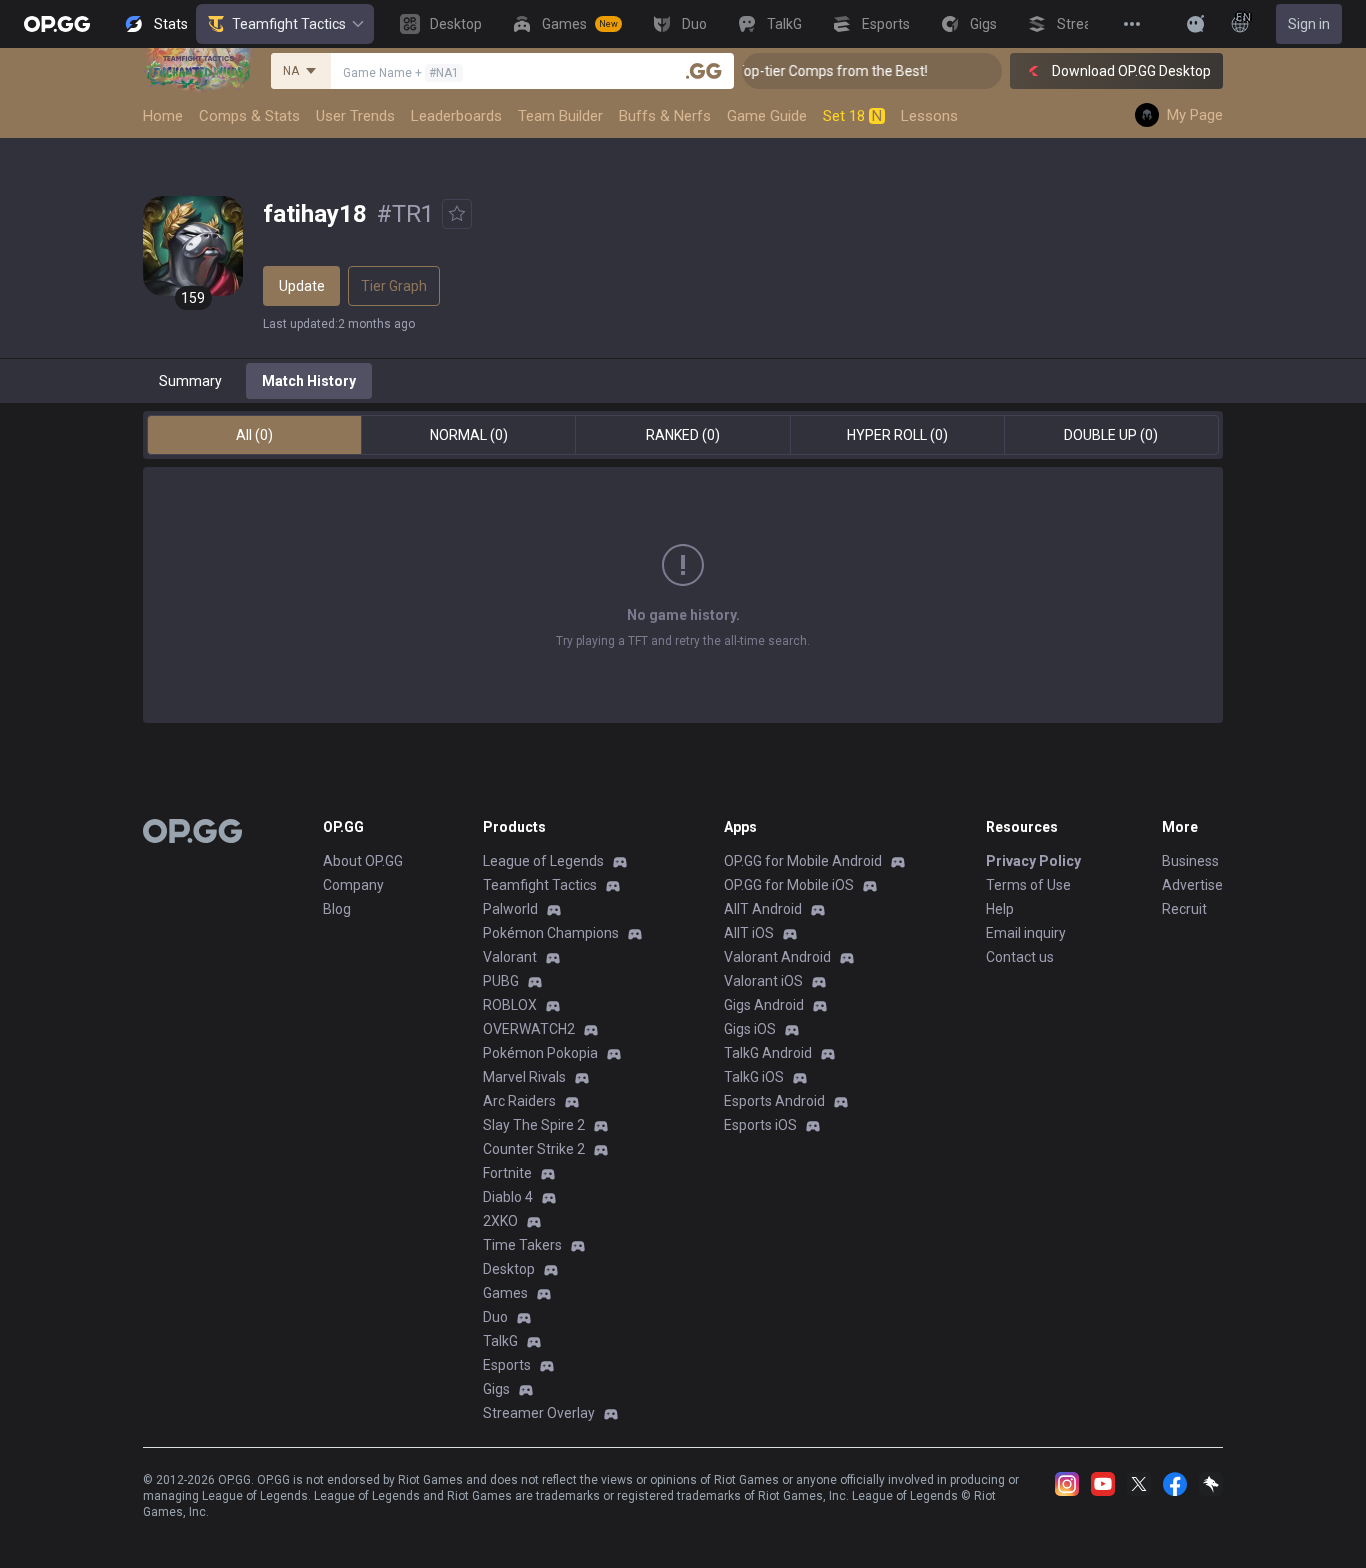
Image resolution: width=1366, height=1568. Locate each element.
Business (1190, 861)
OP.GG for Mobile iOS (789, 885)
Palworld (510, 909)
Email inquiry (1026, 933)
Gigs (496, 1389)
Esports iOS (760, 1125)
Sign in (1309, 24)
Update (302, 286)
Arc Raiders (519, 1101)
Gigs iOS (750, 1029)
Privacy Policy (1033, 861)
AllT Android (763, 909)
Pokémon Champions (551, 933)
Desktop (509, 1269)
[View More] (1132, 24)
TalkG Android (768, 1053)
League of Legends (543, 861)
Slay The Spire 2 (534, 1125)
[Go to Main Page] (57, 24)
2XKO (500, 1221)
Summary (190, 381)
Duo (495, 1317)
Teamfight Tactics (289, 24)
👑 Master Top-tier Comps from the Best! (783, 71)
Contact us (1020, 957)
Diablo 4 (508, 1197)
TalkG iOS (754, 1077)
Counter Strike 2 (534, 1149)
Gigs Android (764, 1005)
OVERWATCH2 (529, 1029)
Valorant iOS (763, 981)
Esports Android (774, 1101)
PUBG (501, 981)
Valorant (510, 957)
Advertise (1192, 885)
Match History (309, 381)
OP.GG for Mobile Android (803, 861)
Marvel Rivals (524, 1077)
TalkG (500, 1341)
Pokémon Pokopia (540, 1053)
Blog (337, 909)
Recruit (1184, 909)
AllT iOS (749, 933)
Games (505, 1293)
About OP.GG (363, 861)
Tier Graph (394, 286)
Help (1000, 909)
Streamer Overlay (539, 1413)
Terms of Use (1028, 885)
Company (353, 885)
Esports (507, 1365)
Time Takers (522, 1245)
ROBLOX (510, 1005)
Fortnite (507, 1173)
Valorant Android (777, 957)
